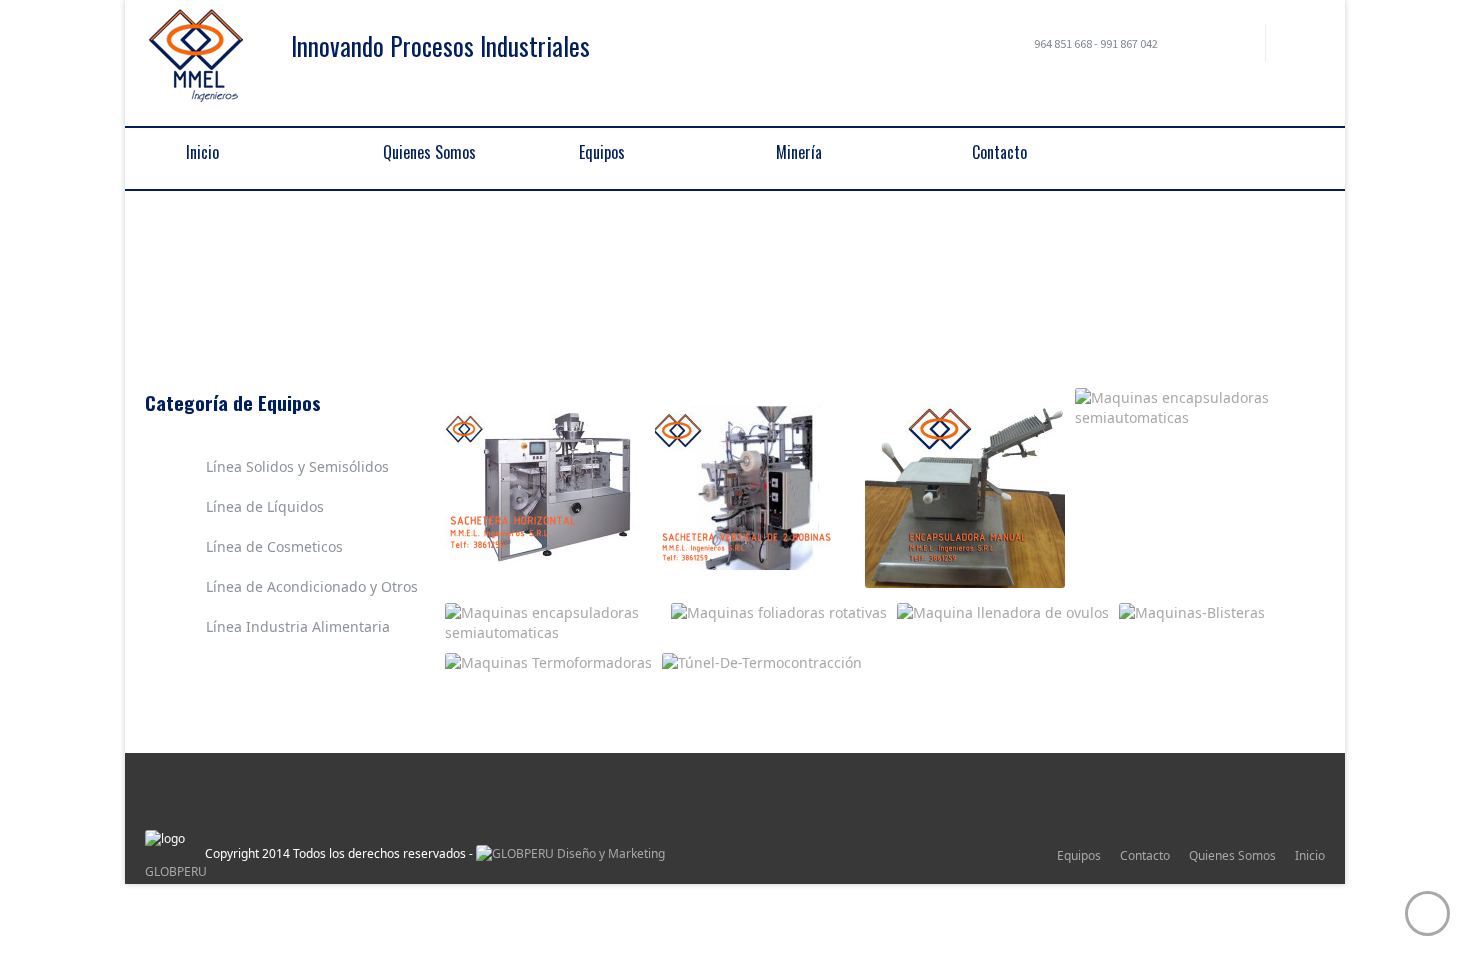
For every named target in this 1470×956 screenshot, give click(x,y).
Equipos (344, 295)
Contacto (1145, 855)
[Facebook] (1236, 47)
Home (281, 295)
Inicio (1310, 855)
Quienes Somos (1232, 855)
